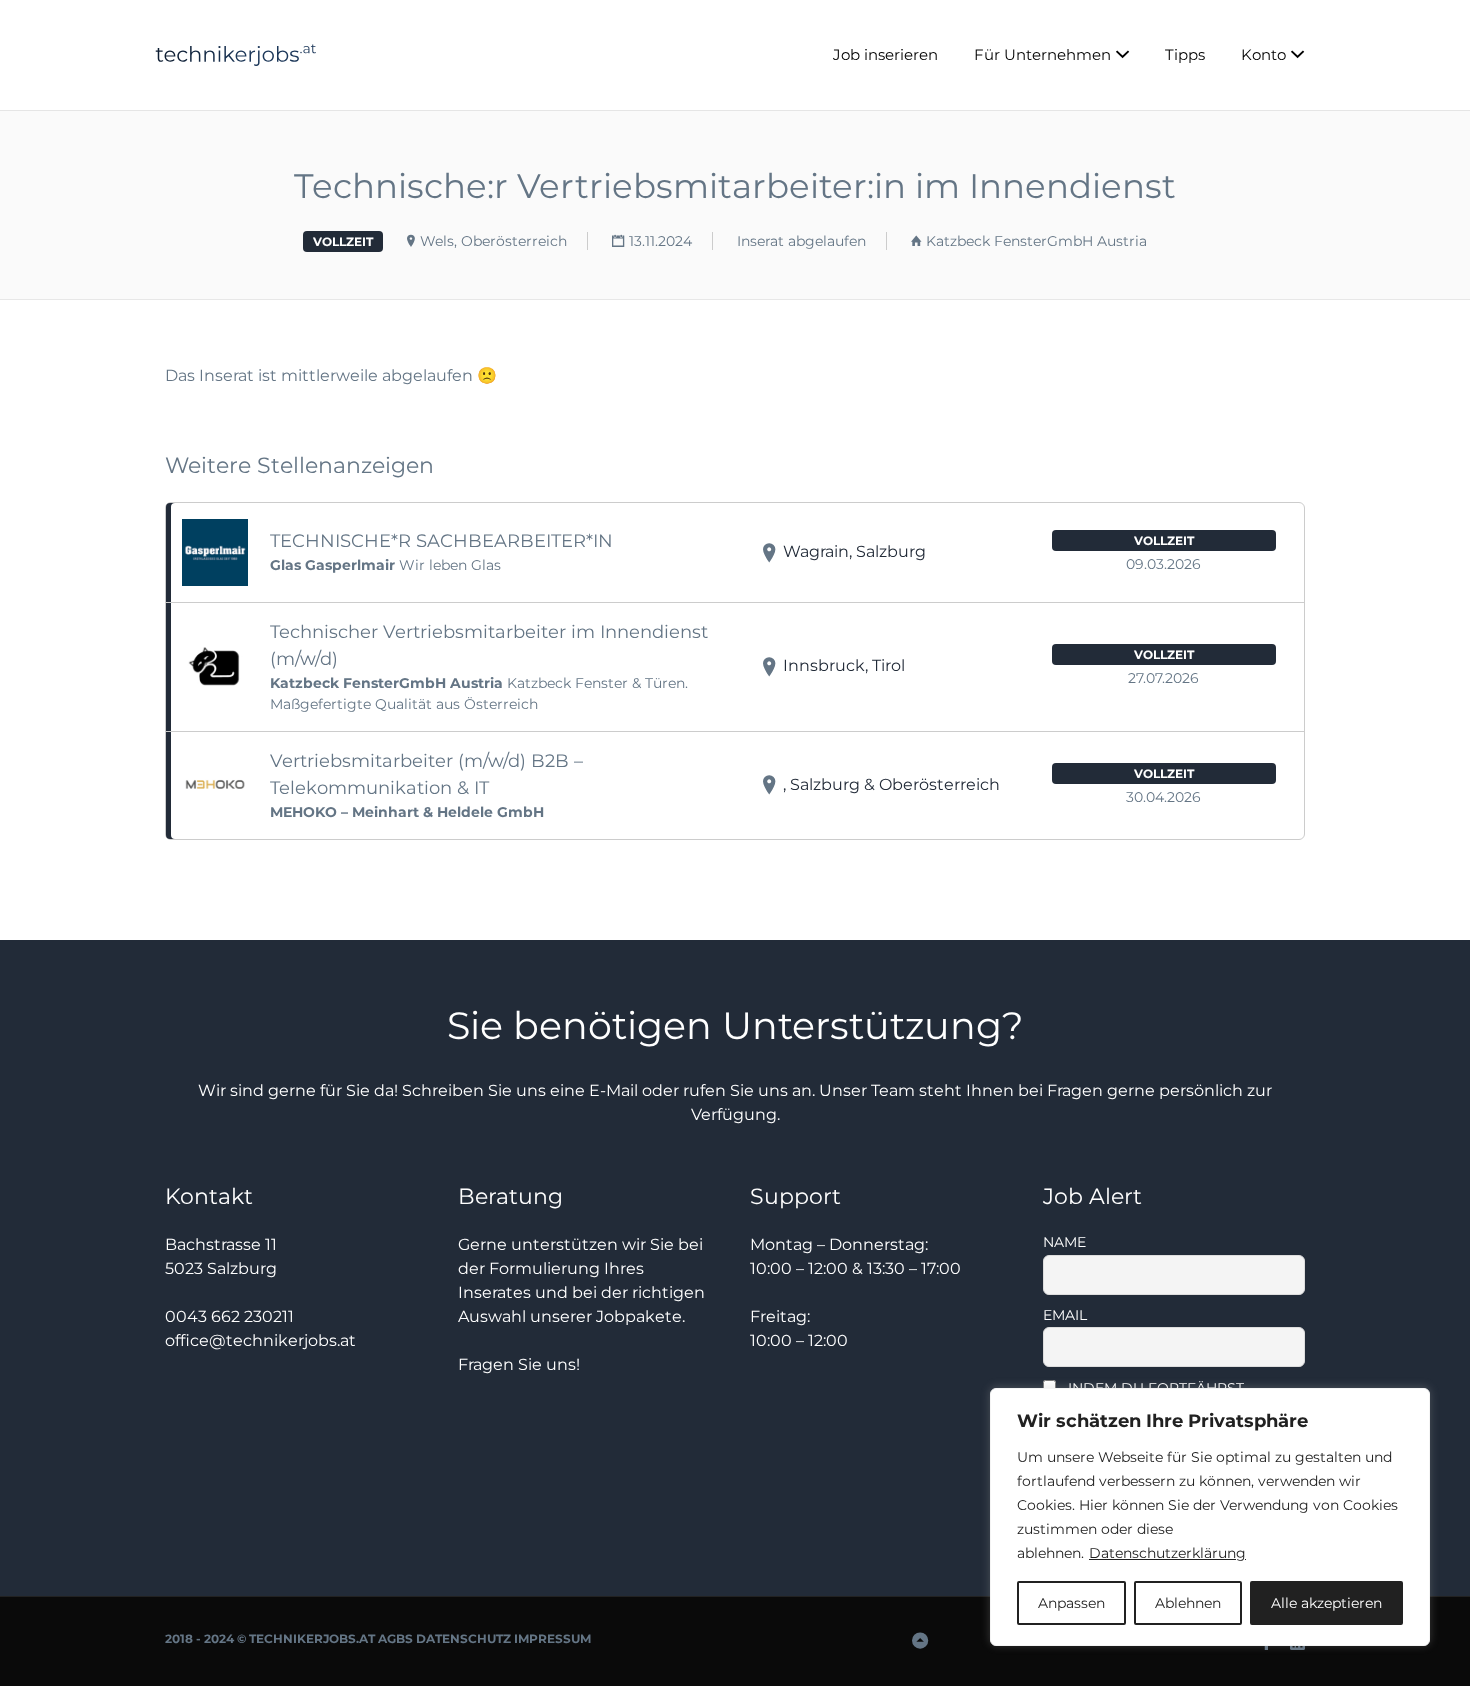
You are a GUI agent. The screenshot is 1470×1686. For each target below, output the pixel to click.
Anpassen (1071, 1603)
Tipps (1185, 54)
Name (1064, 1242)
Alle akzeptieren (1326, 1603)
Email (1065, 1315)
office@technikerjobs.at (260, 1340)
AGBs (395, 1638)
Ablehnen (1188, 1603)
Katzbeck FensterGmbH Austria (1036, 241)
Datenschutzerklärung (1167, 1553)
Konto (1263, 54)
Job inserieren (885, 54)
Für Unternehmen (1042, 54)
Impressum (552, 1638)
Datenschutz (463, 1638)
